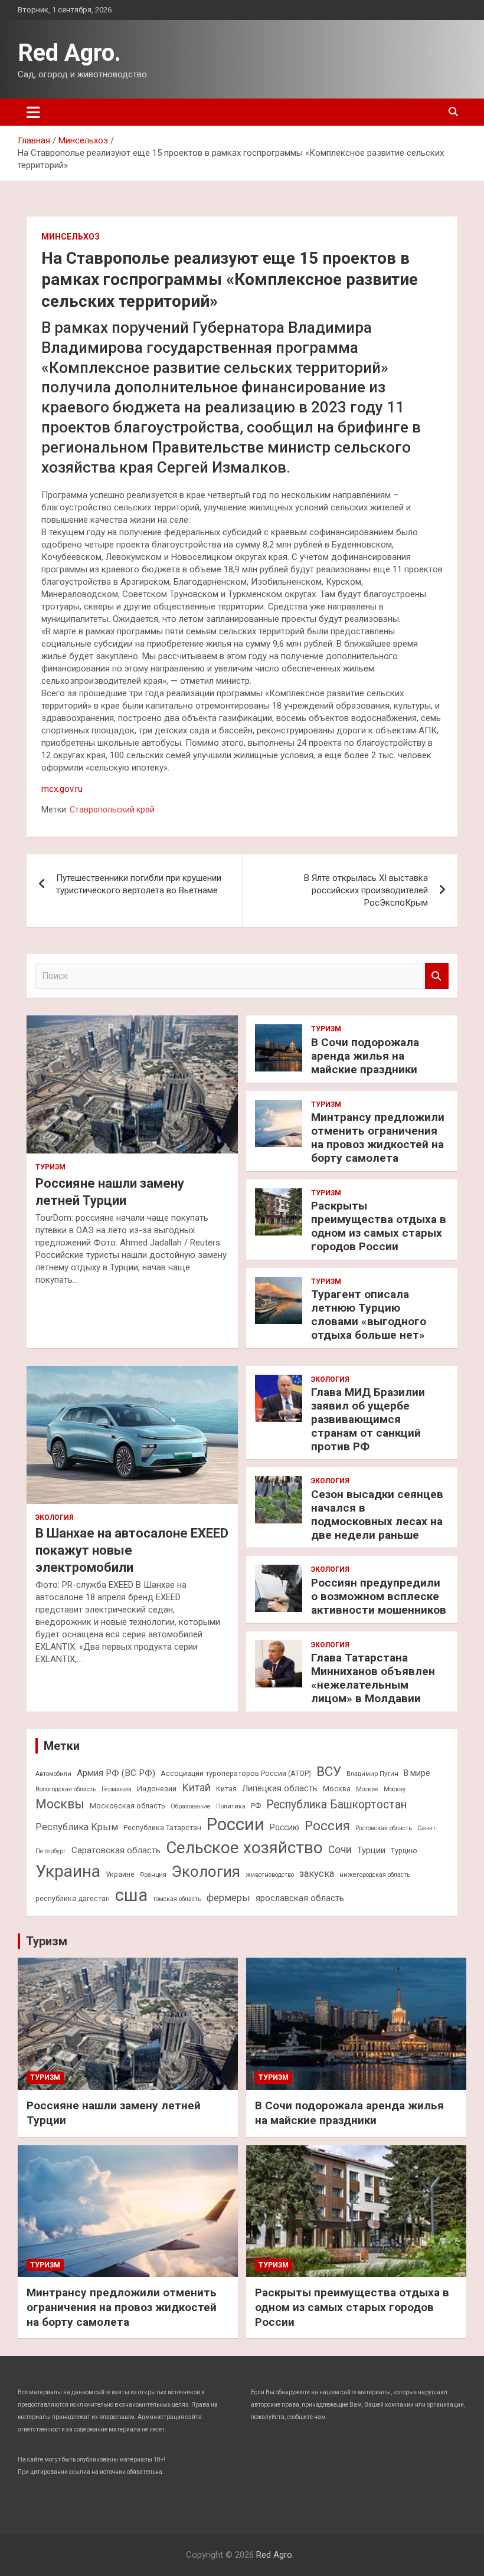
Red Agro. (69, 53)
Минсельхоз (71, 237)
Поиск (437, 976)
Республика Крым (77, 1827)
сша (131, 1895)
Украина (68, 1871)
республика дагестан (73, 1898)
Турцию (404, 1851)
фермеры (228, 1898)
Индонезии (157, 1789)
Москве (367, 1789)
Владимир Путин (372, 1774)
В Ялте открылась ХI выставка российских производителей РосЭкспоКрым (366, 890)
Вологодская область (66, 1789)
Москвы (60, 1804)
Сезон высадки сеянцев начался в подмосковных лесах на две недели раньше (377, 1514)
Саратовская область (116, 1850)
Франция (153, 1875)
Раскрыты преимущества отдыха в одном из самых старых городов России (379, 1226)
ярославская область (300, 1898)
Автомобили (53, 1774)
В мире (417, 1773)
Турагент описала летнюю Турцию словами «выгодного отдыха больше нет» (369, 1314)
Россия (327, 1826)
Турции (371, 1850)
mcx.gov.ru (62, 789)
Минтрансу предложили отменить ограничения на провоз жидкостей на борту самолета (378, 1137)
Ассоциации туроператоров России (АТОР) (236, 1773)
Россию (284, 1827)
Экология (55, 1518)
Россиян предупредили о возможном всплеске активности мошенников (379, 1596)
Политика (231, 1806)
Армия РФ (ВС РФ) (116, 1773)
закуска (317, 1874)
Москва (337, 1789)
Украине (120, 1874)
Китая (226, 1789)
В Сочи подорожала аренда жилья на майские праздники (365, 1056)
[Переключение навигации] (33, 112)
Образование (191, 1806)
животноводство (270, 1875)
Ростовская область (384, 1828)
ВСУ (329, 1771)
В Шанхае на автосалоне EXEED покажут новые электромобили (132, 1550)
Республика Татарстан (162, 1828)
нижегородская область (375, 1875)
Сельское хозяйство (244, 1848)
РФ (256, 1806)
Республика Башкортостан (336, 1805)
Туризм (50, 1167)
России (236, 1824)
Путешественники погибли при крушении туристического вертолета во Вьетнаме (139, 884)
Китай (196, 1788)
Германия (117, 1789)
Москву (395, 1789)
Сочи (340, 1850)
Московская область (127, 1806)
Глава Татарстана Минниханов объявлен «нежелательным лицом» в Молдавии (373, 1678)
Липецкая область (280, 1788)
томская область (177, 1899)
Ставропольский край (112, 809)
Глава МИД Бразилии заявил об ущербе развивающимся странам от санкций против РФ (368, 1419)
